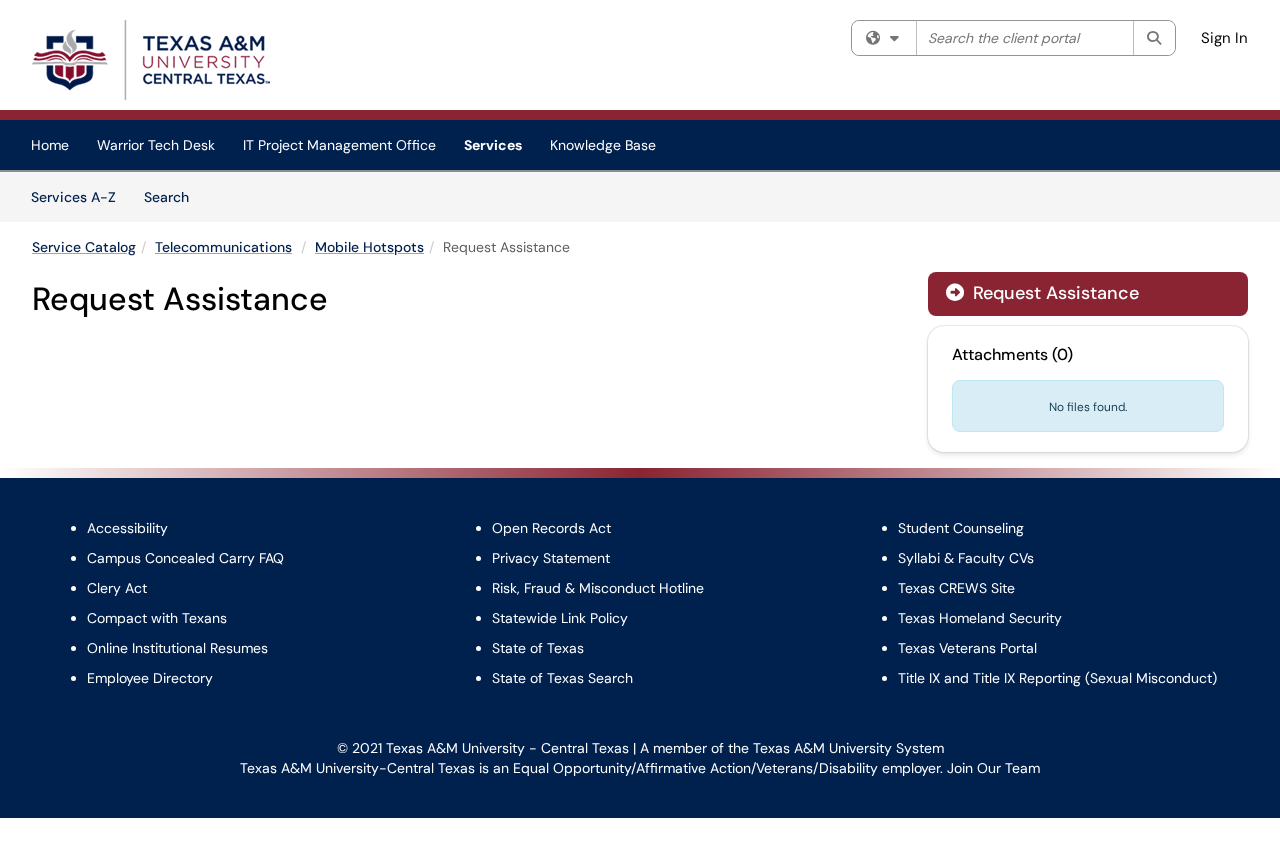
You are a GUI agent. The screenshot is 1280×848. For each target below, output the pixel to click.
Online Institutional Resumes (177, 648)
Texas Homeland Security (980, 618)
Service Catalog (84, 247)
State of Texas (538, 648)
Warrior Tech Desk (156, 145)
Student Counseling (961, 528)
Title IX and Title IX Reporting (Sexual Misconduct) (1057, 678)
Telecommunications (223, 247)
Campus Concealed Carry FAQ (185, 558)
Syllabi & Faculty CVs (966, 558)
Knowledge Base (603, 145)
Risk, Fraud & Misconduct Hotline (598, 588)
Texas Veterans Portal (967, 648)
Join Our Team (993, 768)
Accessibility (127, 528)
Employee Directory (150, 678)
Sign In (1224, 38)
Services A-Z (73, 197)
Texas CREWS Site (956, 588)
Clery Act (117, 588)
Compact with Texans (157, 618)
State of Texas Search (562, 678)
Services (493, 145)
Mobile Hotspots (369, 247)
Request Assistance (1042, 293)
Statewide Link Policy (560, 618)
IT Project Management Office (339, 145)
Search (173, 196)
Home (50, 145)
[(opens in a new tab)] (151, 60)
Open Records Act (551, 528)
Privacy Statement (551, 558)
